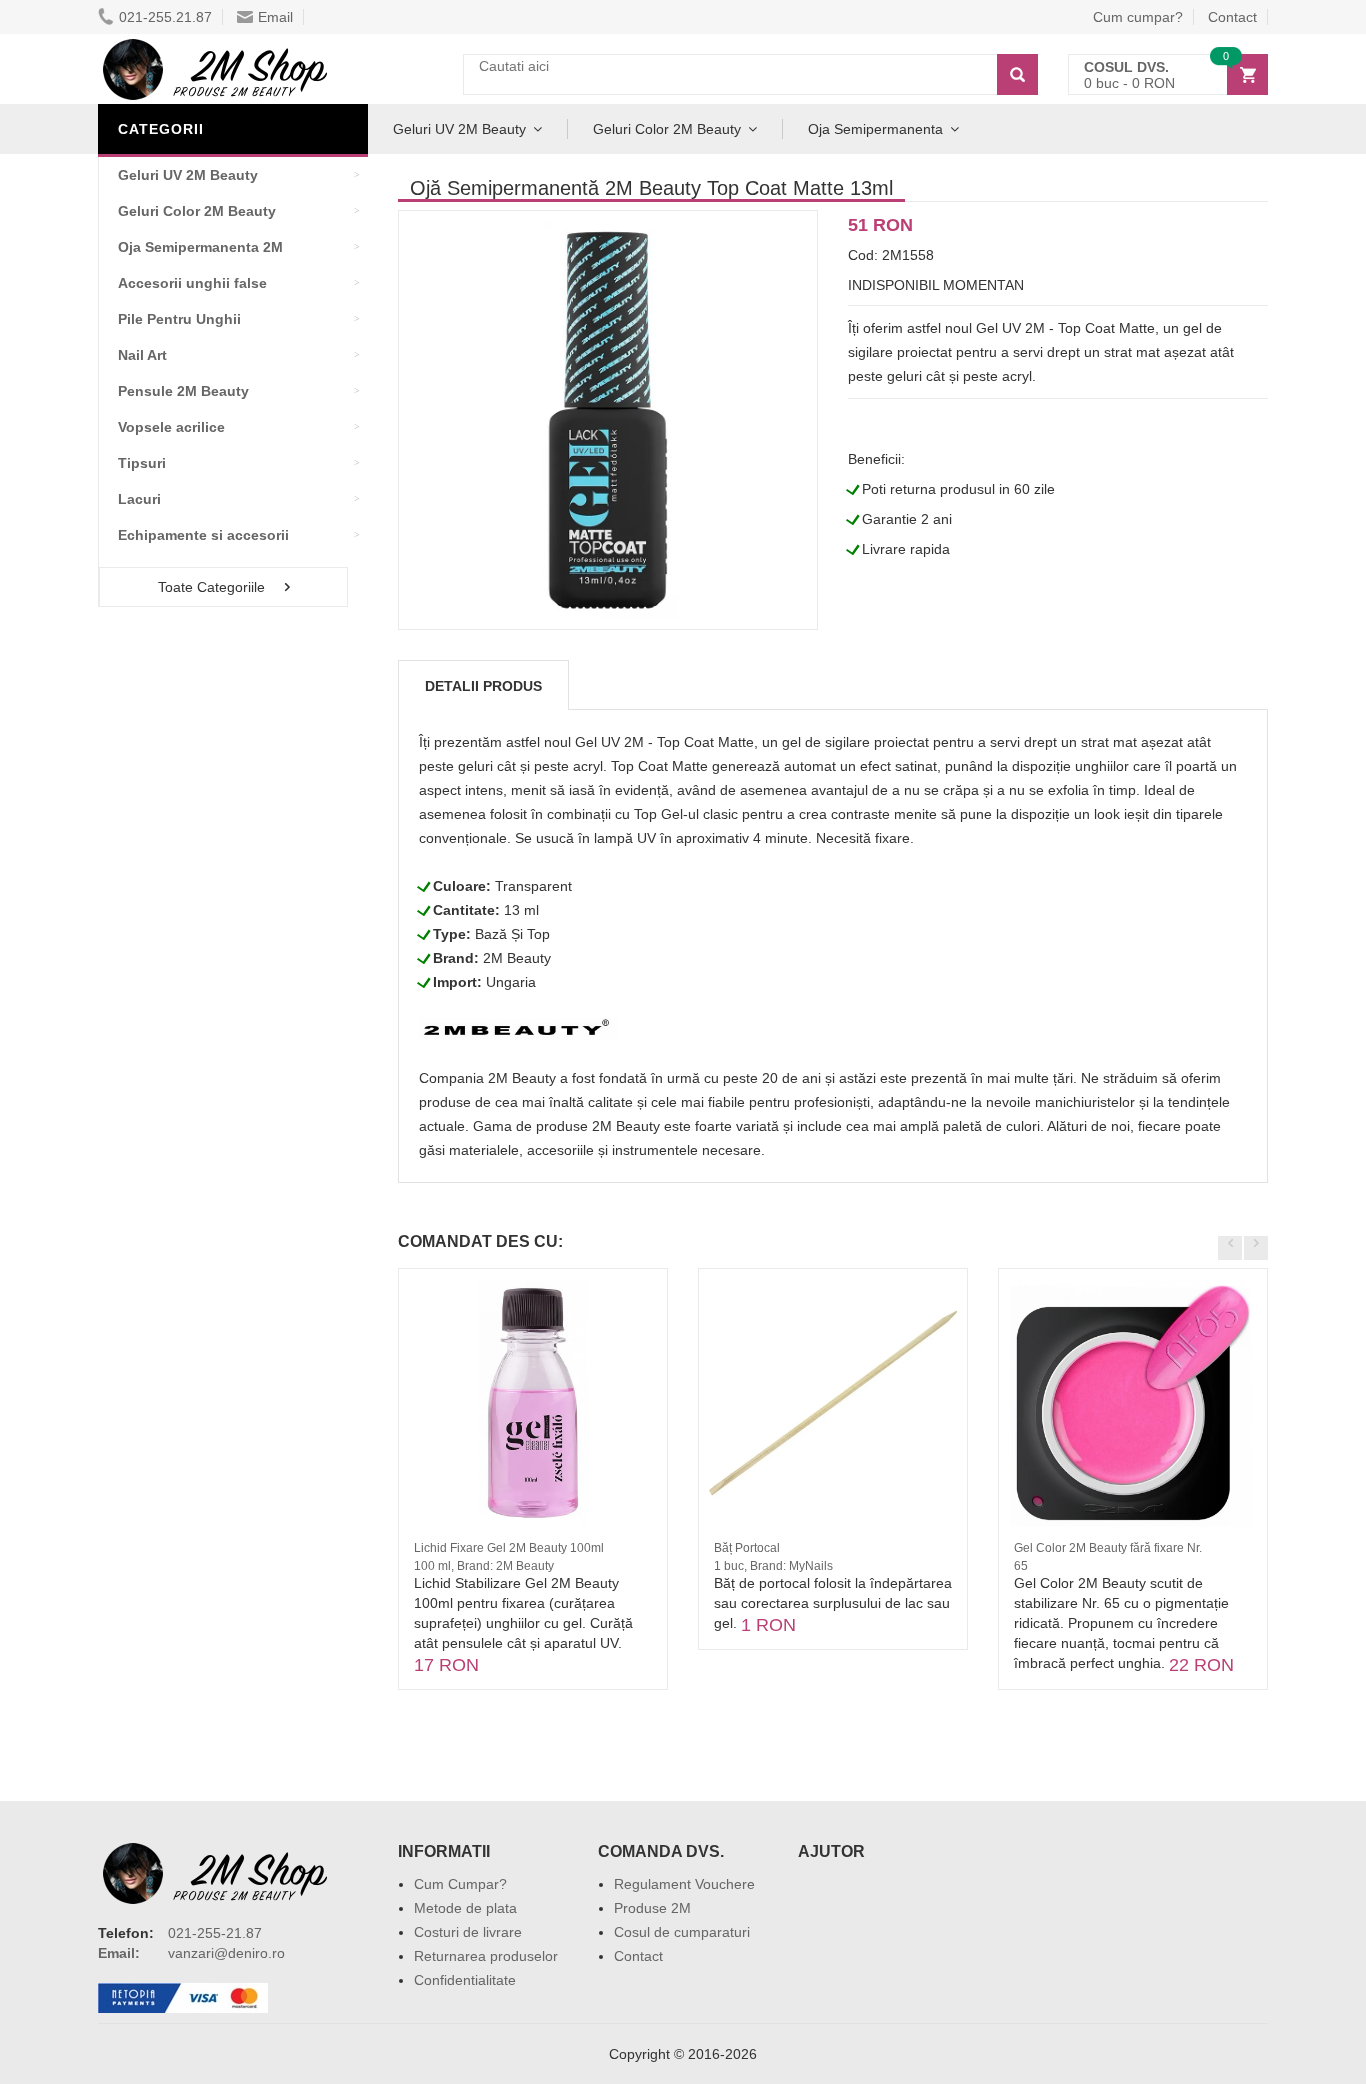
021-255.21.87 (165, 17)
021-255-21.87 (215, 1933)
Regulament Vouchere (684, 1884)
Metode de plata (465, 1908)
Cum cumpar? (1138, 17)
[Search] (1017, 74)
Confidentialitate (465, 1980)
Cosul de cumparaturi (682, 1932)
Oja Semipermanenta (875, 129)
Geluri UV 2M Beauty (459, 129)
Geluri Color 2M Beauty (667, 129)
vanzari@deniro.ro (226, 1953)
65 (1021, 1566)
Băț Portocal (747, 1548)
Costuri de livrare (468, 1932)
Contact (1232, 17)
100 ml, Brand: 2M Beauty (484, 1566)
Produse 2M (652, 1908)
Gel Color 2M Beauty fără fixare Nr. (1108, 1548)
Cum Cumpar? (460, 1884)
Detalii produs (483, 686)
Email (275, 17)
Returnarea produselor (486, 1956)
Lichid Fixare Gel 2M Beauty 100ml (509, 1548)
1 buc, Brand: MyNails (773, 1566)
